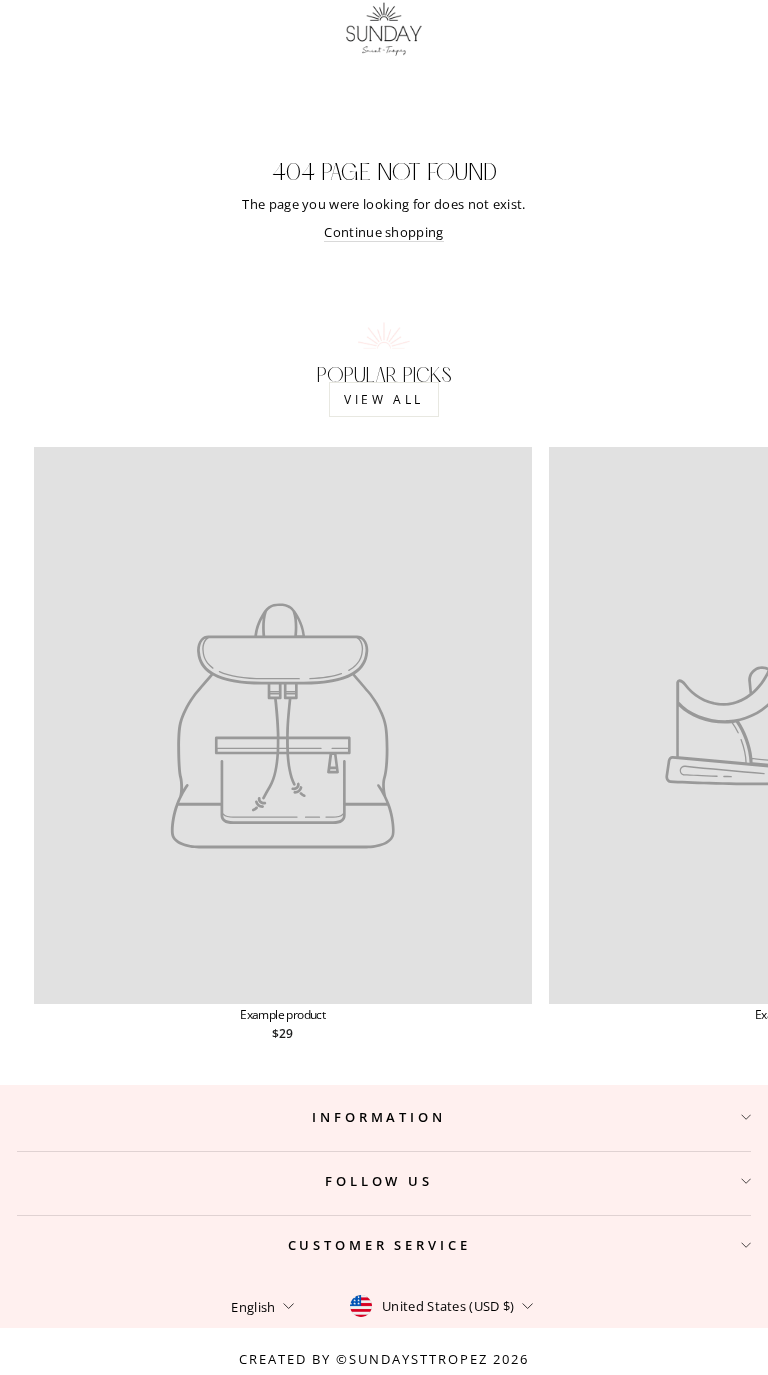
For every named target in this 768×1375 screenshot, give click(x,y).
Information (379, 1117)
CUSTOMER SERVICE (379, 1245)
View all (384, 399)
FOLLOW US (379, 1181)
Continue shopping (383, 232)
